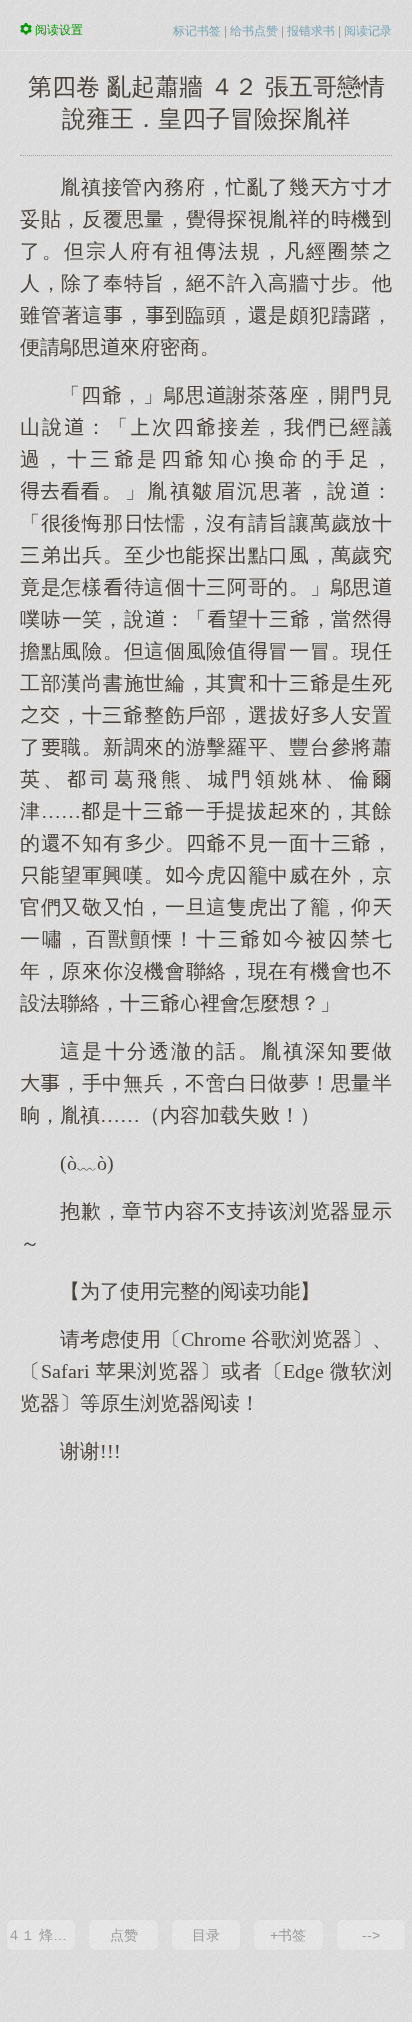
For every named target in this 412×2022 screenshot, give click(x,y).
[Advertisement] (206, 1690)
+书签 (288, 1935)
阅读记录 (368, 31)
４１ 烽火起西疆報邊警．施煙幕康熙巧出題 (41, 1935)
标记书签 (197, 31)
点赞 (124, 1935)
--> (371, 1935)
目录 (206, 1935)
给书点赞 (254, 31)
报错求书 (311, 31)
